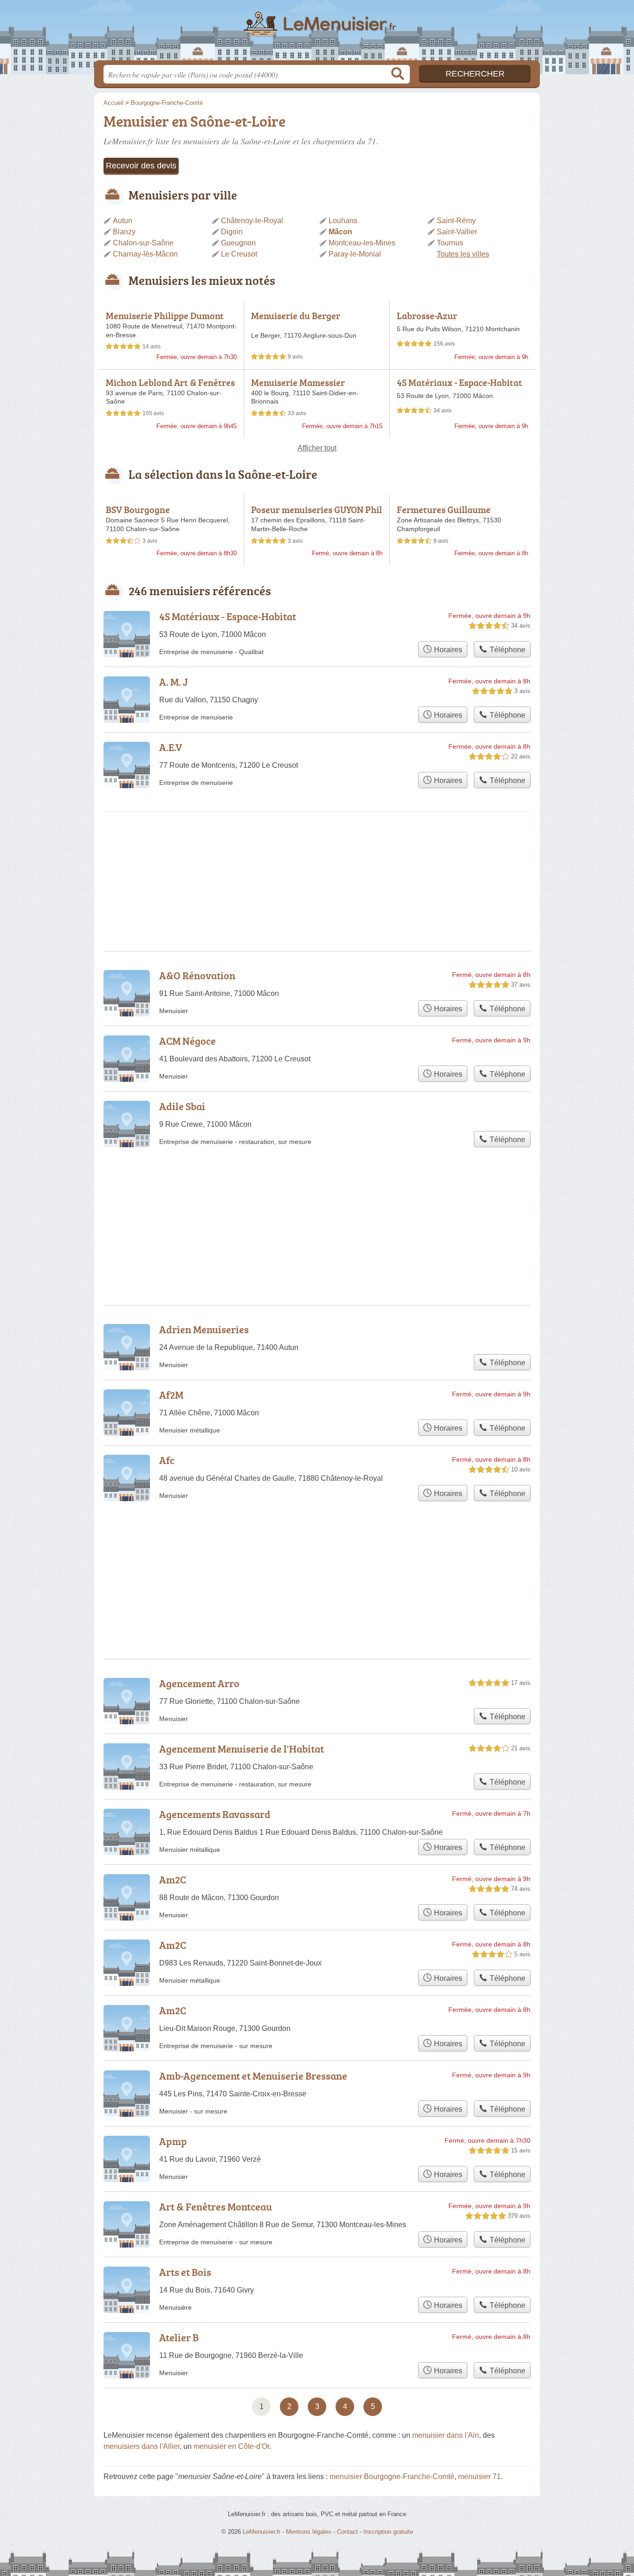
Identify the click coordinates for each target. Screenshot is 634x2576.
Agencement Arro (199, 1683)
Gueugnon (238, 243)
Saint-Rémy (456, 221)
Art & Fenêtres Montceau (216, 2207)
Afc (167, 1460)
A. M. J (173, 682)
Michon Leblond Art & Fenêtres (170, 382)
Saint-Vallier (457, 232)
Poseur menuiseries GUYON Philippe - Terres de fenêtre (317, 515)
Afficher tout (317, 448)
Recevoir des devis (141, 166)
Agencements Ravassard (215, 1814)
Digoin (232, 232)
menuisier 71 (479, 2476)
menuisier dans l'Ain (446, 2435)
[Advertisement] (317, 1204)
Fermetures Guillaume (444, 509)
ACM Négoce (188, 1041)
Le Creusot (239, 254)
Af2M (171, 1395)
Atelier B (179, 2337)
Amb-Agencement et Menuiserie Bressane (253, 2076)
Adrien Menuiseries (204, 1329)
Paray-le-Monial (355, 254)
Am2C (173, 1879)
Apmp (173, 2141)
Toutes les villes (463, 254)
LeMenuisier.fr (317, 33)
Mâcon (340, 232)
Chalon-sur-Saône (143, 243)
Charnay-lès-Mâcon (145, 254)
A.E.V (171, 747)
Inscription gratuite (388, 2532)
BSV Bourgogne (138, 509)
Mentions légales (309, 2532)
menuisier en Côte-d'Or (231, 2446)
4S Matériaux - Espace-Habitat (459, 382)
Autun (123, 221)
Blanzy (124, 232)
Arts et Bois (185, 2272)
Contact (347, 2532)
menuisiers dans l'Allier (142, 2446)
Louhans (343, 221)
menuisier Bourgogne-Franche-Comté (392, 2476)
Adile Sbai (182, 1106)
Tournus (450, 243)
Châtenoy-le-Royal (252, 221)
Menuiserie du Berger (296, 315)
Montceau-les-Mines (362, 243)
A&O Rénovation (197, 975)
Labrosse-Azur (427, 315)
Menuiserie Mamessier (298, 382)
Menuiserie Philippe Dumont (165, 315)
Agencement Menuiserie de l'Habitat (242, 1749)
